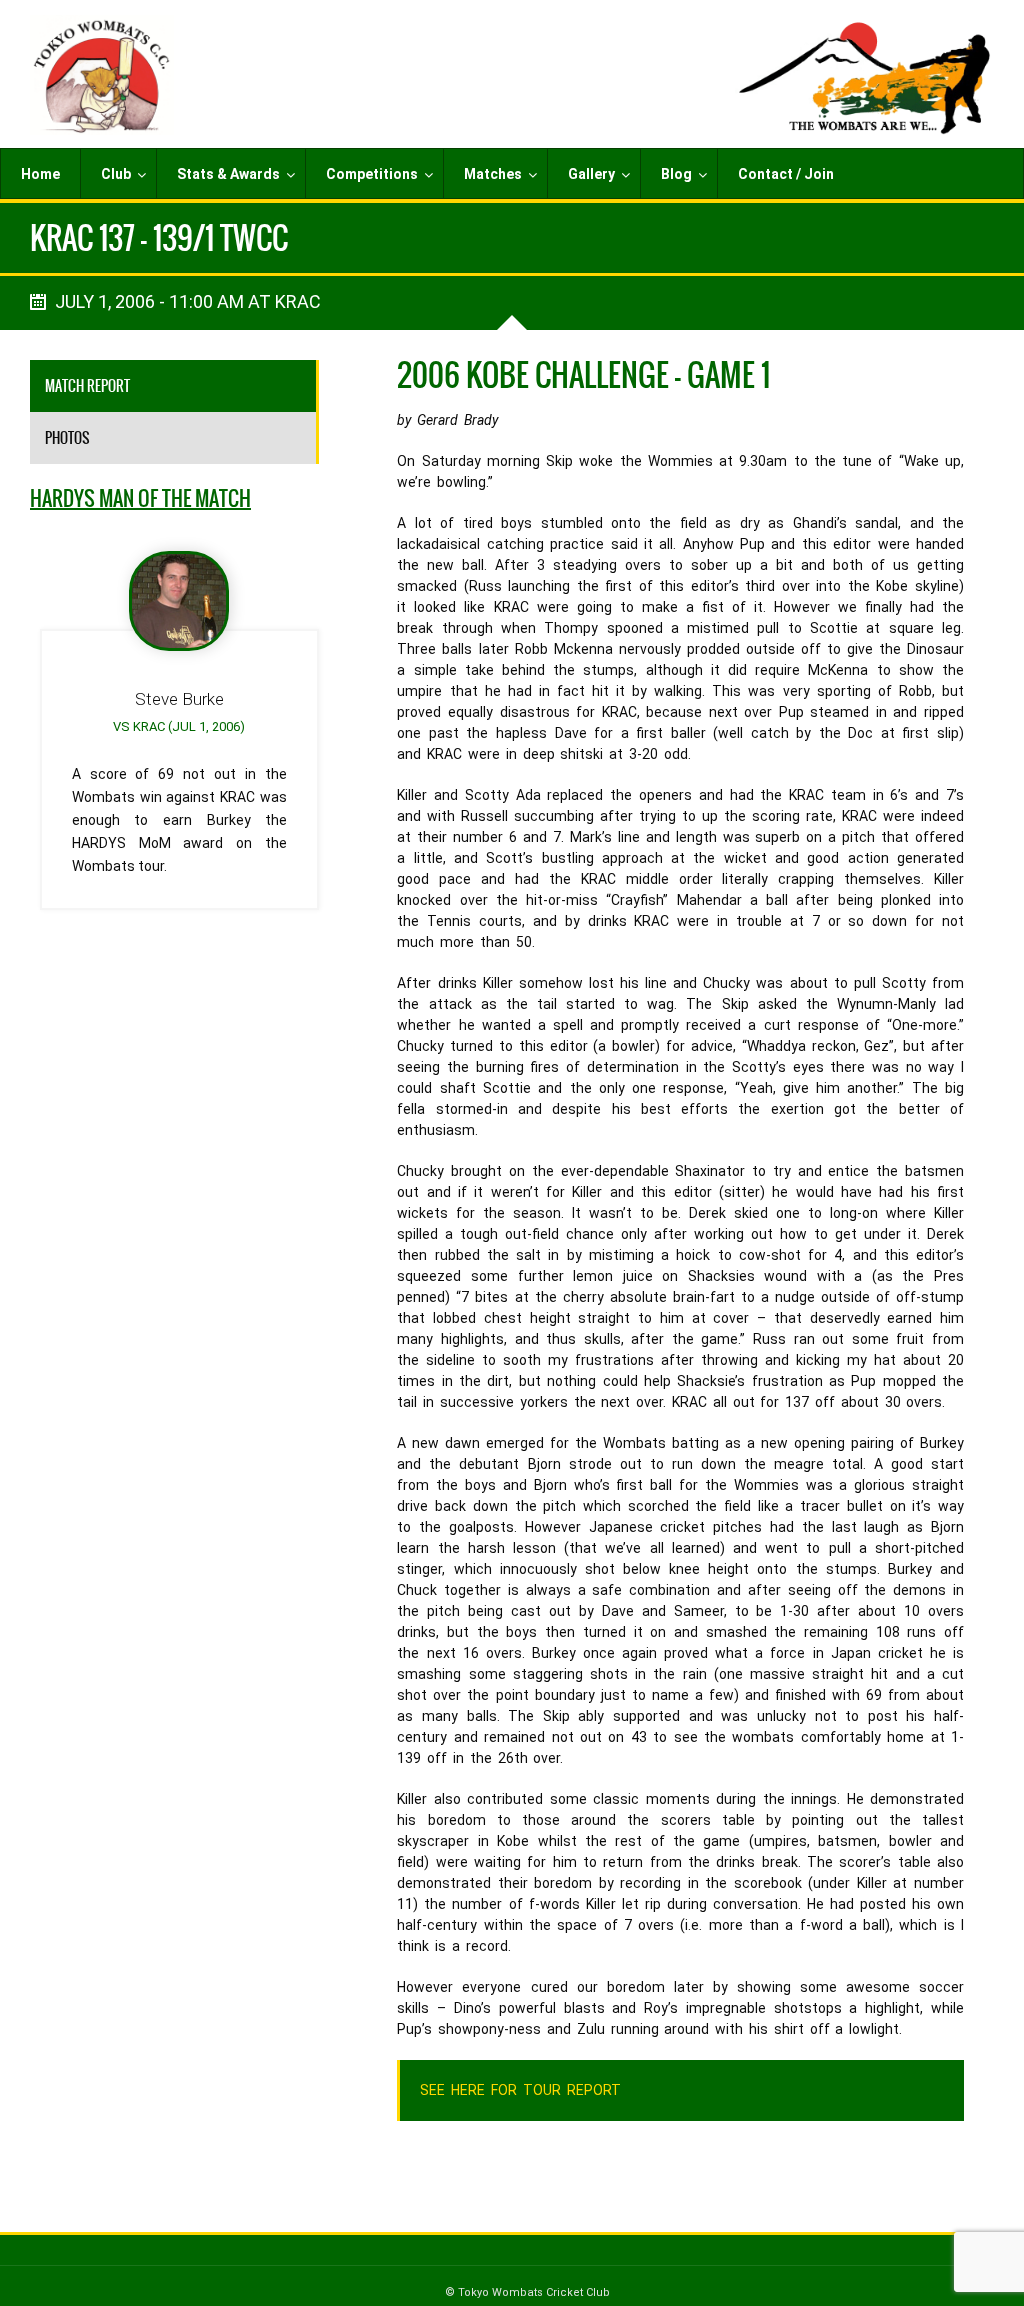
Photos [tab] (67, 438)
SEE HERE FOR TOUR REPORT (520, 2090)
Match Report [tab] (87, 386)
